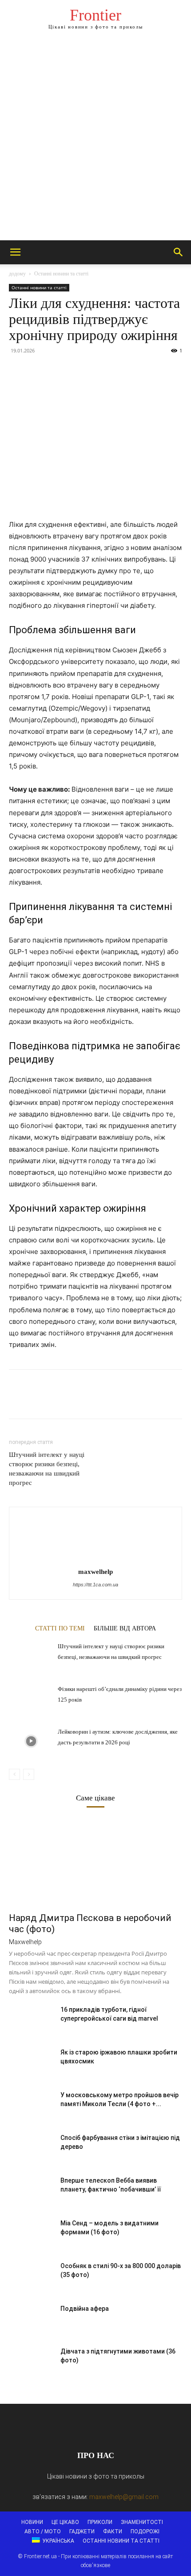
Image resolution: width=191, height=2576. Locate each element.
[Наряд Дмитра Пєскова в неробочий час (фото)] (95, 1864)
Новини (32, 2522)
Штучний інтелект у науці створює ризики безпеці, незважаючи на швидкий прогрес (47, 1469)
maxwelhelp (95, 1572)
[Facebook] (18, 371)
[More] (100, 371)
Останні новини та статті (61, 274)
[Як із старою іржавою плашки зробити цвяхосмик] (31, 2063)
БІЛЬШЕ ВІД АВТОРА (125, 1628)
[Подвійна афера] (31, 2320)
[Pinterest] (59, 371)
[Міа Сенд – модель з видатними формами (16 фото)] (31, 2234)
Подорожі (145, 2532)
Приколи (100, 2522)
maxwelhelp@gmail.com (124, 2497)
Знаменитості (142, 2522)
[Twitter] (38, 371)
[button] (15, 252)
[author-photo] (95, 1559)
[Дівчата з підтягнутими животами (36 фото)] (31, 2362)
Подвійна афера (85, 2309)
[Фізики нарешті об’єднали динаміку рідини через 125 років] (31, 1699)
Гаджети (82, 2532)
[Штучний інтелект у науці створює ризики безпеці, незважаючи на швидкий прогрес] (31, 1656)
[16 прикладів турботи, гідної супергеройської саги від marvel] (31, 2021)
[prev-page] (14, 1774)
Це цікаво (65, 2522)
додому (17, 274)
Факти (113, 2532)
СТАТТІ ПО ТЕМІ (60, 1628)
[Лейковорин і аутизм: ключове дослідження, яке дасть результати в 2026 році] (31, 1741)
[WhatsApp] (79, 371)
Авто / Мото (43, 2532)
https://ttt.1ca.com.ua (95, 1585)
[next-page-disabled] (29, 1774)
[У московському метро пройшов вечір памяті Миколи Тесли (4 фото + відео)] (31, 2106)
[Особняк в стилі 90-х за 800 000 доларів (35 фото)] (31, 2277)
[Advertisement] (95, 140)
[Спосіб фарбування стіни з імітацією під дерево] (31, 2149)
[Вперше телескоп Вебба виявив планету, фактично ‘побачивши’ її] (31, 2192)
